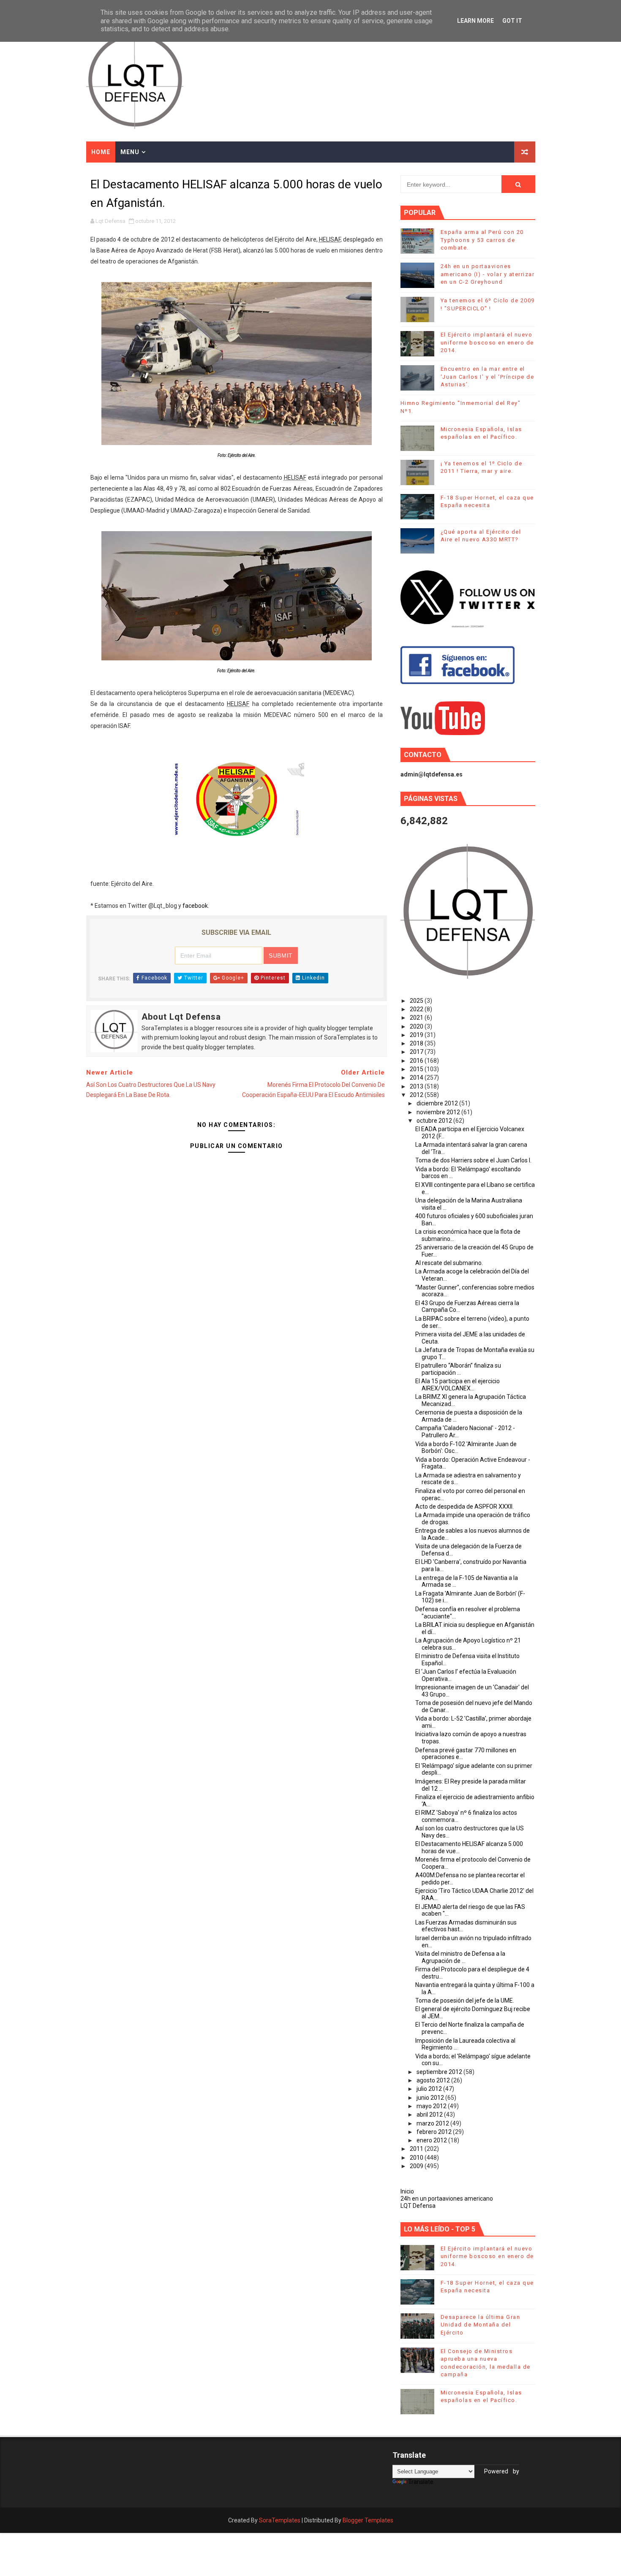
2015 (417, 1069)
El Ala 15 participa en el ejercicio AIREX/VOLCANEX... (458, 1385)
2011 (417, 2149)
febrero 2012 (435, 2132)
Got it (512, 21)
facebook (195, 906)
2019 (417, 1035)
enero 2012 (432, 2140)
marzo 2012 (433, 2123)
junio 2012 (431, 2098)
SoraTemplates (280, 2520)
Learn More (475, 21)
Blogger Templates (368, 2520)
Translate (421, 2482)
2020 (417, 1026)
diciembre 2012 (438, 1103)
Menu (130, 152)
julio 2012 (430, 2089)
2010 (417, 2158)
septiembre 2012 (440, 2072)
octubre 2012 (435, 1121)
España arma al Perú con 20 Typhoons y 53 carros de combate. (482, 240)
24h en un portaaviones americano (447, 2199)
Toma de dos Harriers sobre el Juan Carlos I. (473, 1160)
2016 (417, 1061)
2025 (417, 1001)
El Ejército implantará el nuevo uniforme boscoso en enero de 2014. (487, 342)
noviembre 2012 (439, 1112)
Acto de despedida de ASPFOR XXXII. (464, 1507)
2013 (417, 1086)
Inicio (407, 2191)
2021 (417, 1018)
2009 (417, 2166)
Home (101, 152)
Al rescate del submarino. (449, 1263)
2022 (417, 1009)
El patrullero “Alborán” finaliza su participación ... (458, 1369)
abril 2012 (430, 2115)
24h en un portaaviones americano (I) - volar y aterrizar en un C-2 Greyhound (488, 274)
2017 (417, 1052)
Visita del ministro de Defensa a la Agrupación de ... (460, 1957)
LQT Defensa (418, 2206)
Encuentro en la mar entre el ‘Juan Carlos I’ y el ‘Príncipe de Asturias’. (488, 376)
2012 (417, 1095)
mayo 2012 (432, 2106)
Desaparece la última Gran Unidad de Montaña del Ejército (481, 2325)
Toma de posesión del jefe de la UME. (465, 2001)
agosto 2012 (434, 2080)
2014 (417, 1078)
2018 (417, 1043)
